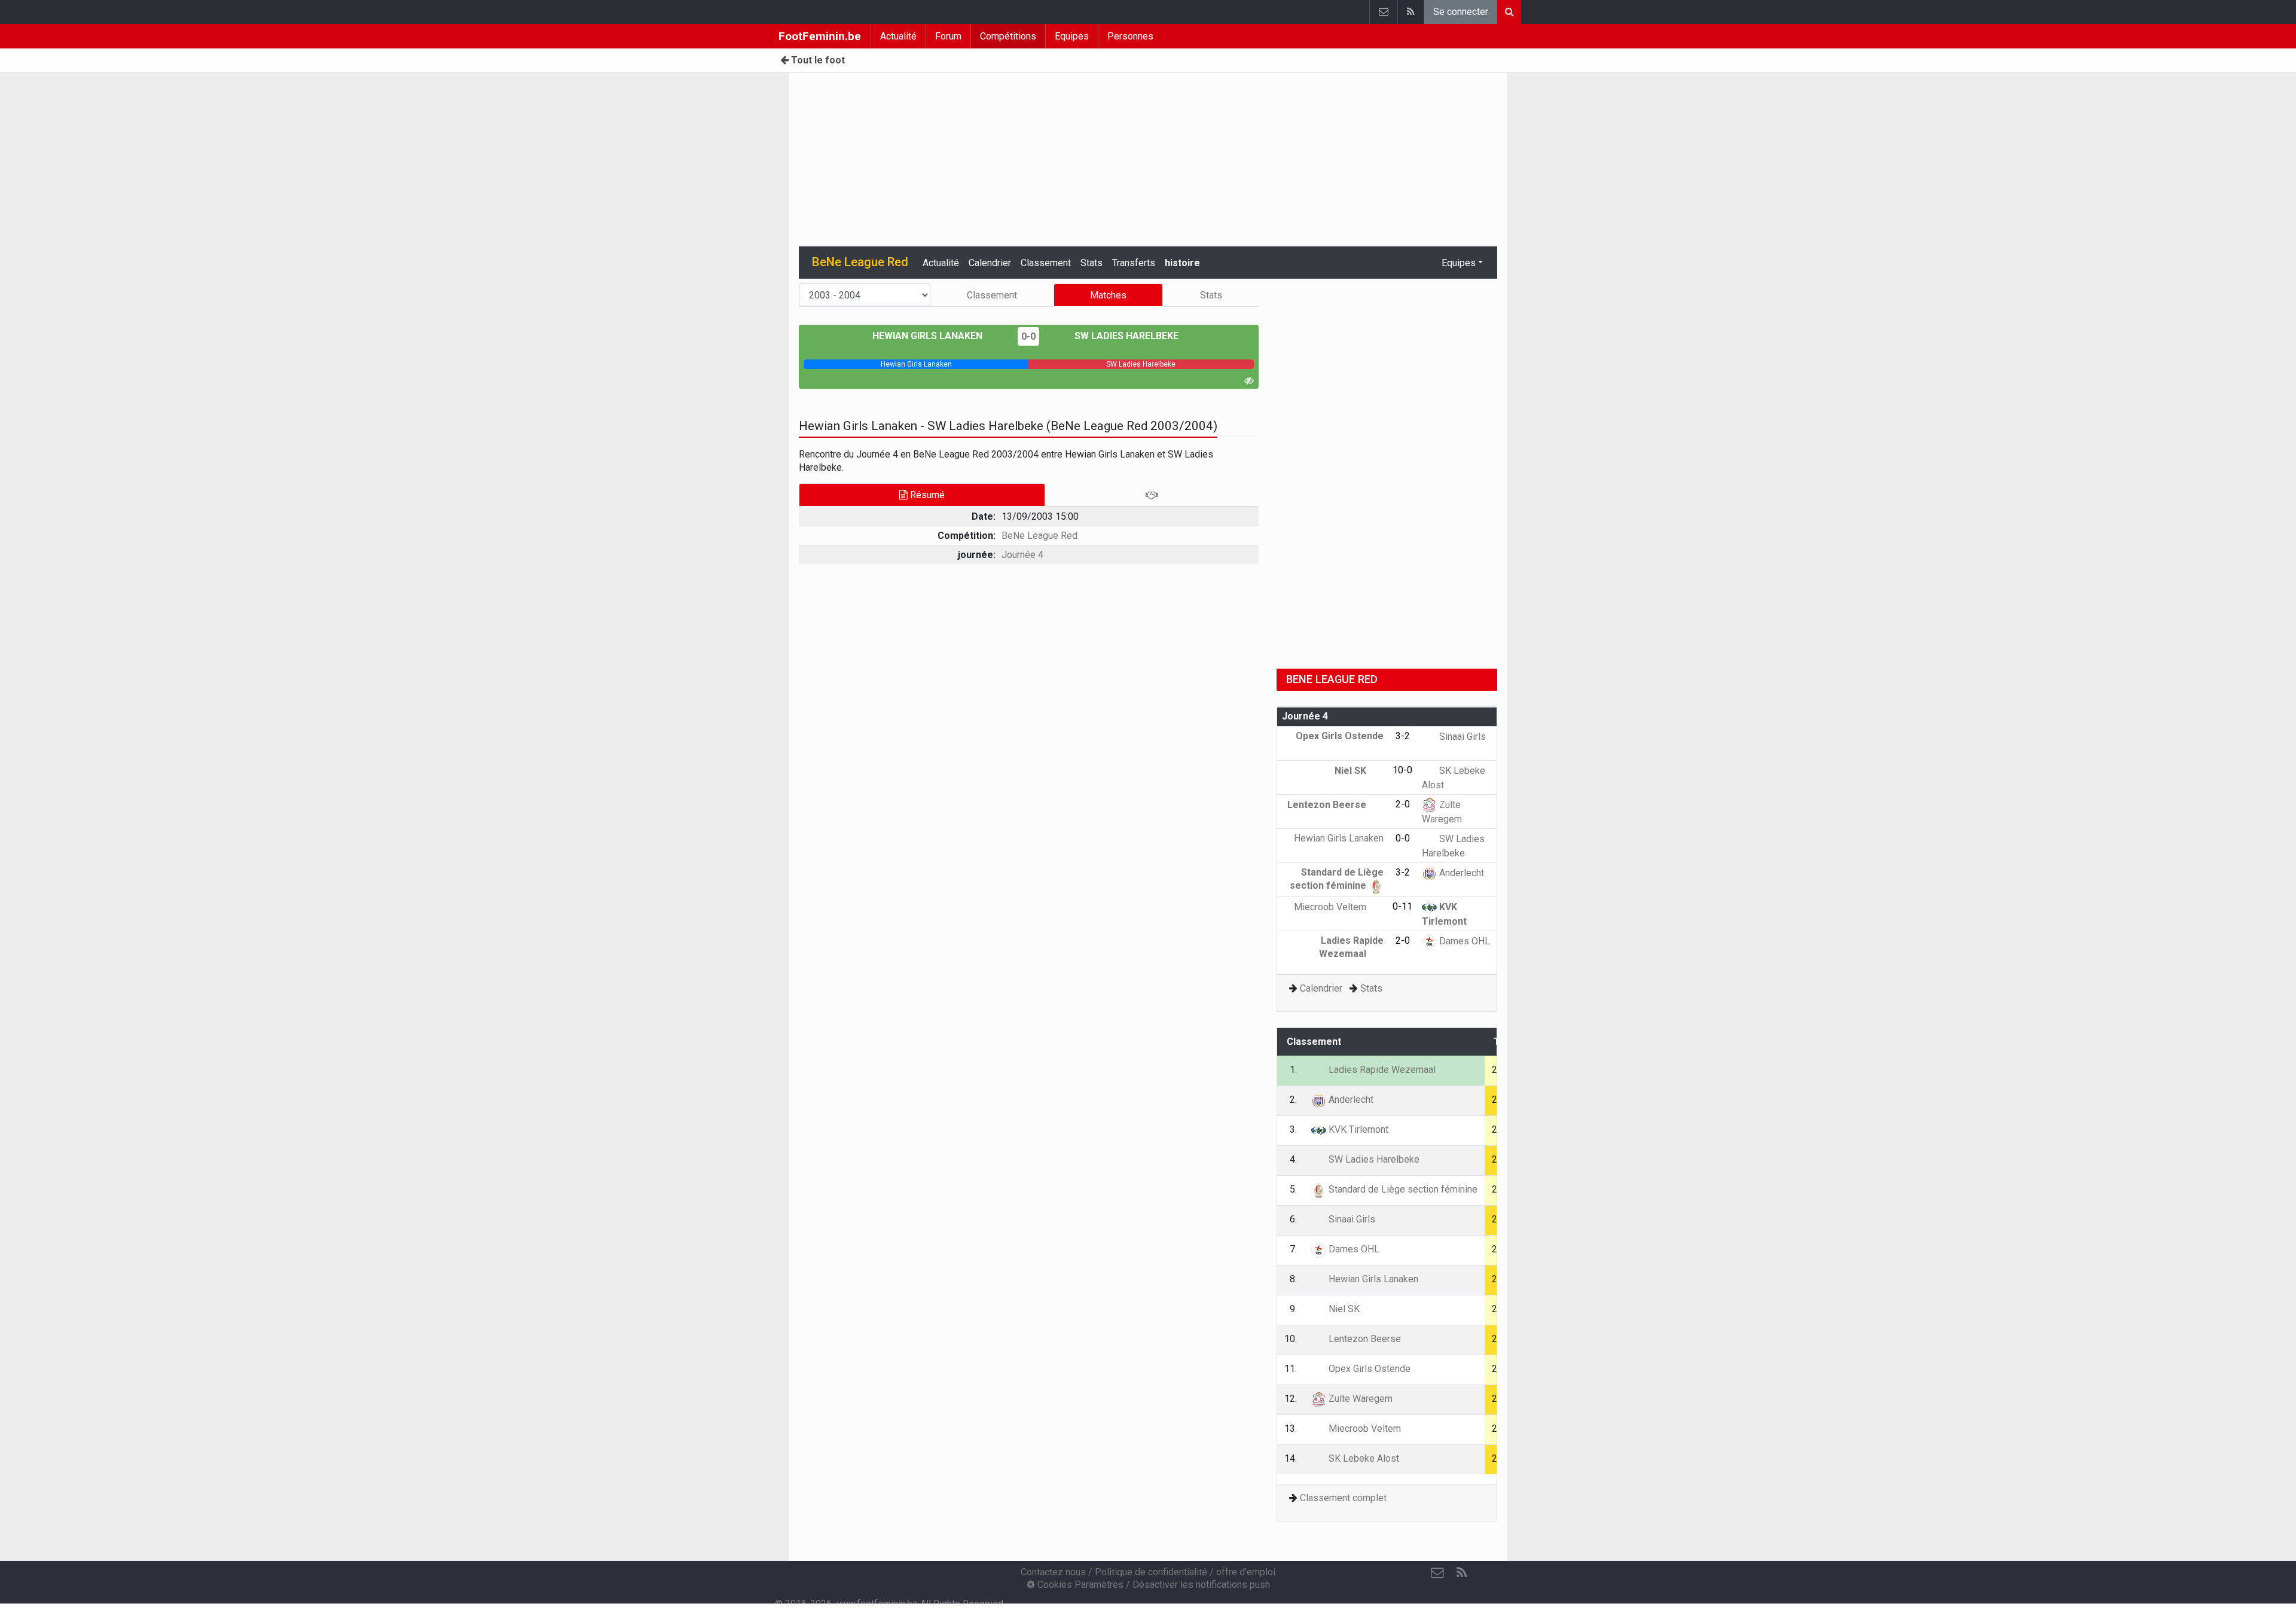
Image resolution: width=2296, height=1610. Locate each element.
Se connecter (1461, 12)
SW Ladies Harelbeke (1125, 336)
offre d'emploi (1246, 1572)
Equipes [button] (1459, 263)
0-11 (1402, 906)
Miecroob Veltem (1331, 907)
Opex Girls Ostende (1368, 1369)
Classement (1046, 263)
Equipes (1072, 36)
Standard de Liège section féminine (1402, 1189)
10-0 (1402, 770)
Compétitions (1008, 36)
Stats (1091, 263)
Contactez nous (1053, 1572)
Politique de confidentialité (1151, 1572)
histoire (1182, 263)
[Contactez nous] (1383, 12)
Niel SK (1352, 771)
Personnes (1130, 36)
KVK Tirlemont (1357, 1129)
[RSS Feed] (1410, 12)
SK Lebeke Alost (1363, 1458)
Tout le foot (817, 60)
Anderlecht (1460, 873)
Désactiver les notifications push (1201, 1585)
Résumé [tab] (926, 495)
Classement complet (1343, 1498)
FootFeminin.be (820, 36)
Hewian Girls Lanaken (929, 336)
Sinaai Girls (1461, 737)
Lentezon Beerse (1328, 805)
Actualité (898, 36)
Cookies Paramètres (1079, 1585)
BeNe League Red (1039, 536)
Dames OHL (1463, 941)
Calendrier (990, 263)
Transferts (1134, 263)
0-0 (1028, 336)
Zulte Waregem (1359, 1399)
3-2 (1403, 736)
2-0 (1403, 804)
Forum (948, 36)
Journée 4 (1022, 555)
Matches (1108, 295)
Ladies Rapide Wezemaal (1381, 1070)
